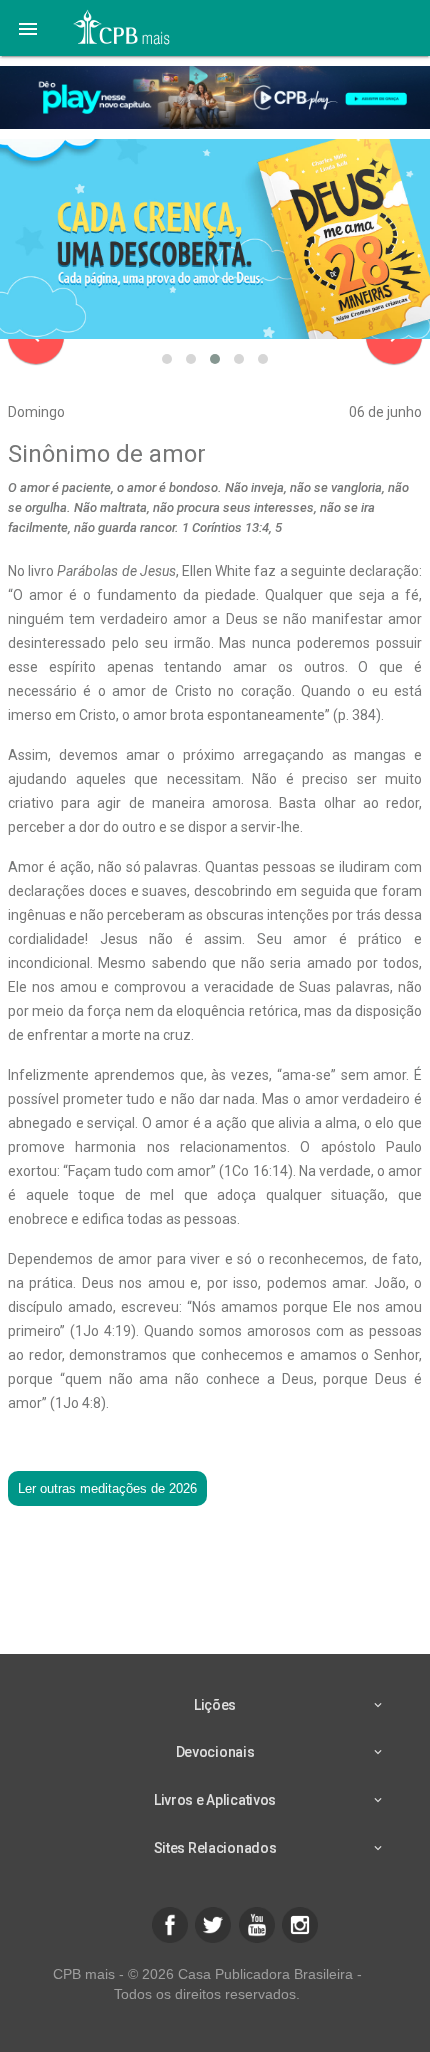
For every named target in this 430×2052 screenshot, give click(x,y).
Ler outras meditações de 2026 (107, 1488)
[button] (28, 28)
